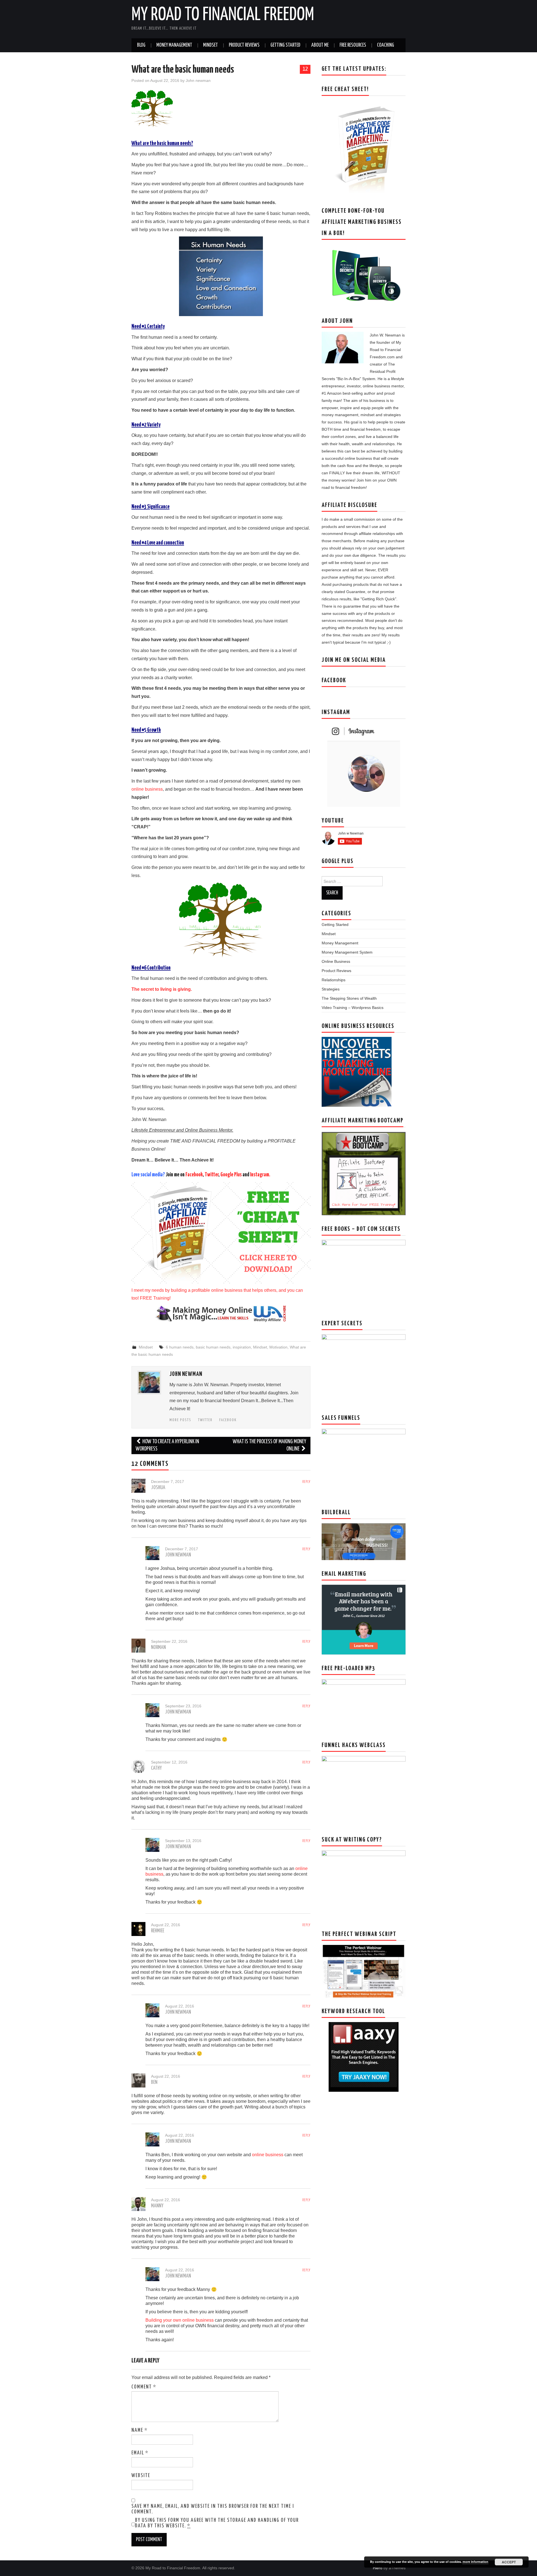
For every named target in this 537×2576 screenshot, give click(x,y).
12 (305, 69)
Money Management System (347, 952)
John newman (198, 80)
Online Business (336, 961)
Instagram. (260, 1175)
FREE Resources (353, 45)
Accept (509, 2562)
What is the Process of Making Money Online (269, 1445)
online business (147, 789)
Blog (141, 45)
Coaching (386, 45)
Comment (144, 2387)
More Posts (180, 1420)
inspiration (242, 1347)
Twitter (212, 1175)
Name (140, 2430)
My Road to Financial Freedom (223, 15)
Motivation (278, 1347)
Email (140, 2453)
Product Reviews (244, 45)
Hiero (378, 2568)
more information (475, 2562)
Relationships (334, 980)
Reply (306, 1482)
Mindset (210, 45)
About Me (320, 45)
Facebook (194, 1175)
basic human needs (213, 1347)
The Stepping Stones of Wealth (349, 998)
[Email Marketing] (364, 1619)
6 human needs (180, 1347)
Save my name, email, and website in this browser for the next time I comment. (213, 2509)
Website (141, 2476)
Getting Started (285, 45)
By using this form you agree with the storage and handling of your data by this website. (217, 2523)
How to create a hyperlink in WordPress (167, 1445)
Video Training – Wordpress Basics (353, 1008)
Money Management (174, 45)
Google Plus (231, 1175)
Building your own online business (180, 2320)
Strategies (331, 989)
